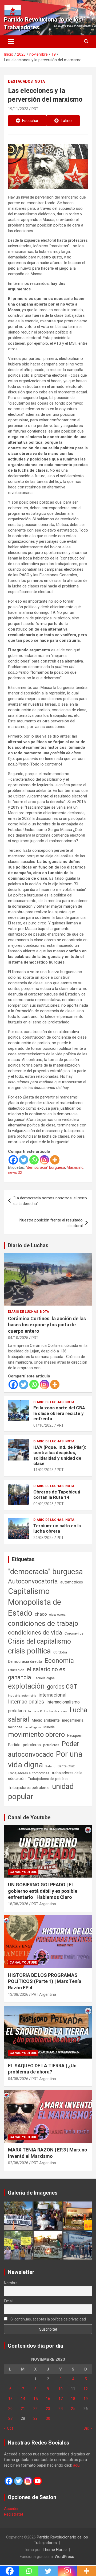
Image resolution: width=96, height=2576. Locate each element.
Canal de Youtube (29, 1817)
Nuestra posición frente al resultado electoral (51, 1223)
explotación (26, 1686)
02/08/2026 (18, 2163)
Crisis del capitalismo (39, 1641)
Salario (50, 1766)
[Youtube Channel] (38, 2481)
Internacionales (26, 1702)
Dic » (88, 2428)
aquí (77, 2465)
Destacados (20, 81)
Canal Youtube (23, 1872)
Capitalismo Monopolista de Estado (35, 1602)
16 (48, 2399)
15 (35, 2399)
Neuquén (75, 1735)
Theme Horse (55, 2550)
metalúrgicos (33, 1727)
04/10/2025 (18, 1338)
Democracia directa (25, 1661)
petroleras (32, 1745)
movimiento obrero (36, 1734)
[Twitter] (24, 1160)
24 (61, 2409)
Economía (59, 1661)
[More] (55, 1160)
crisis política (29, 1651)
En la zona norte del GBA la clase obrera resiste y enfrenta (59, 1413)
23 (48, 2409)
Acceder (11, 2509)
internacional (53, 1695)
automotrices (72, 1582)
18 (73, 2399)
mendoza (15, 1727)
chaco (41, 1614)
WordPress (64, 2557)
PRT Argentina (44, 1904)
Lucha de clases (56, 1711)
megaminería (73, 1720)
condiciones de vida (35, 1633)
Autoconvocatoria (33, 1581)
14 (23, 2399)
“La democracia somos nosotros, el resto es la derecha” (50, 1201)
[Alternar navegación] (11, 42)
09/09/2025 (43, 1504)
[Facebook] (13, 1160)
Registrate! (13, 2514)
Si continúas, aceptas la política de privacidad (48, 2319)
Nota (40, 81)
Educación (16, 1670)
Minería (49, 1727)
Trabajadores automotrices (29, 1773)
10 (61, 2389)
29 (35, 2418)
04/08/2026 (18, 2079)
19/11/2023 (18, 109)
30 (48, 2418)
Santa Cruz (66, 1766)
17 (61, 2399)
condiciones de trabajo (43, 1623)
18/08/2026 (18, 1904)
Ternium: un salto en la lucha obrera (57, 1528)
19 (86, 2399)
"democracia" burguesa (45, 1167)
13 (10, 2399)
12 (86, 2389)
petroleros (51, 1745)
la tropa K (35, 1711)
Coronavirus (74, 1633)
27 (10, 2418)
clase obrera (57, 1615)
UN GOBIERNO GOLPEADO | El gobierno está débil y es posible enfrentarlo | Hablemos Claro (43, 1891)
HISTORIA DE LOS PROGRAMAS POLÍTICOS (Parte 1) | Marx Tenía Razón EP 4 (45, 1981)
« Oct (9, 2428)
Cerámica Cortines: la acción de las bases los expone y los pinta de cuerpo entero (47, 1325)
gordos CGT (62, 1687)
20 (10, 2409)
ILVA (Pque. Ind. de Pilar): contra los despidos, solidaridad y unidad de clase (60, 1455)
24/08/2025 (43, 1538)
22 (35, 2409)
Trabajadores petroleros (29, 1788)
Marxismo (75, 1167)
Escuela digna (44, 1678)
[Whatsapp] (34, 1160)
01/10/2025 (43, 1425)
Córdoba (60, 1652)
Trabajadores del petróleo (48, 1779)
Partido (14, 1745)
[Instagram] (44, 1160)
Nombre (11, 2283)
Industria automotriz (22, 1696)
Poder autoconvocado (44, 1749)
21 (23, 2409)
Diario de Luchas (28, 1245)
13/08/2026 (18, 1994)
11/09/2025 (43, 1470)
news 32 (15, 1172)
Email (9, 2301)
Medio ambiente (46, 1720)
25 (73, 2409)
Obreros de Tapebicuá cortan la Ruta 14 (57, 1495)
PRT (35, 109)
